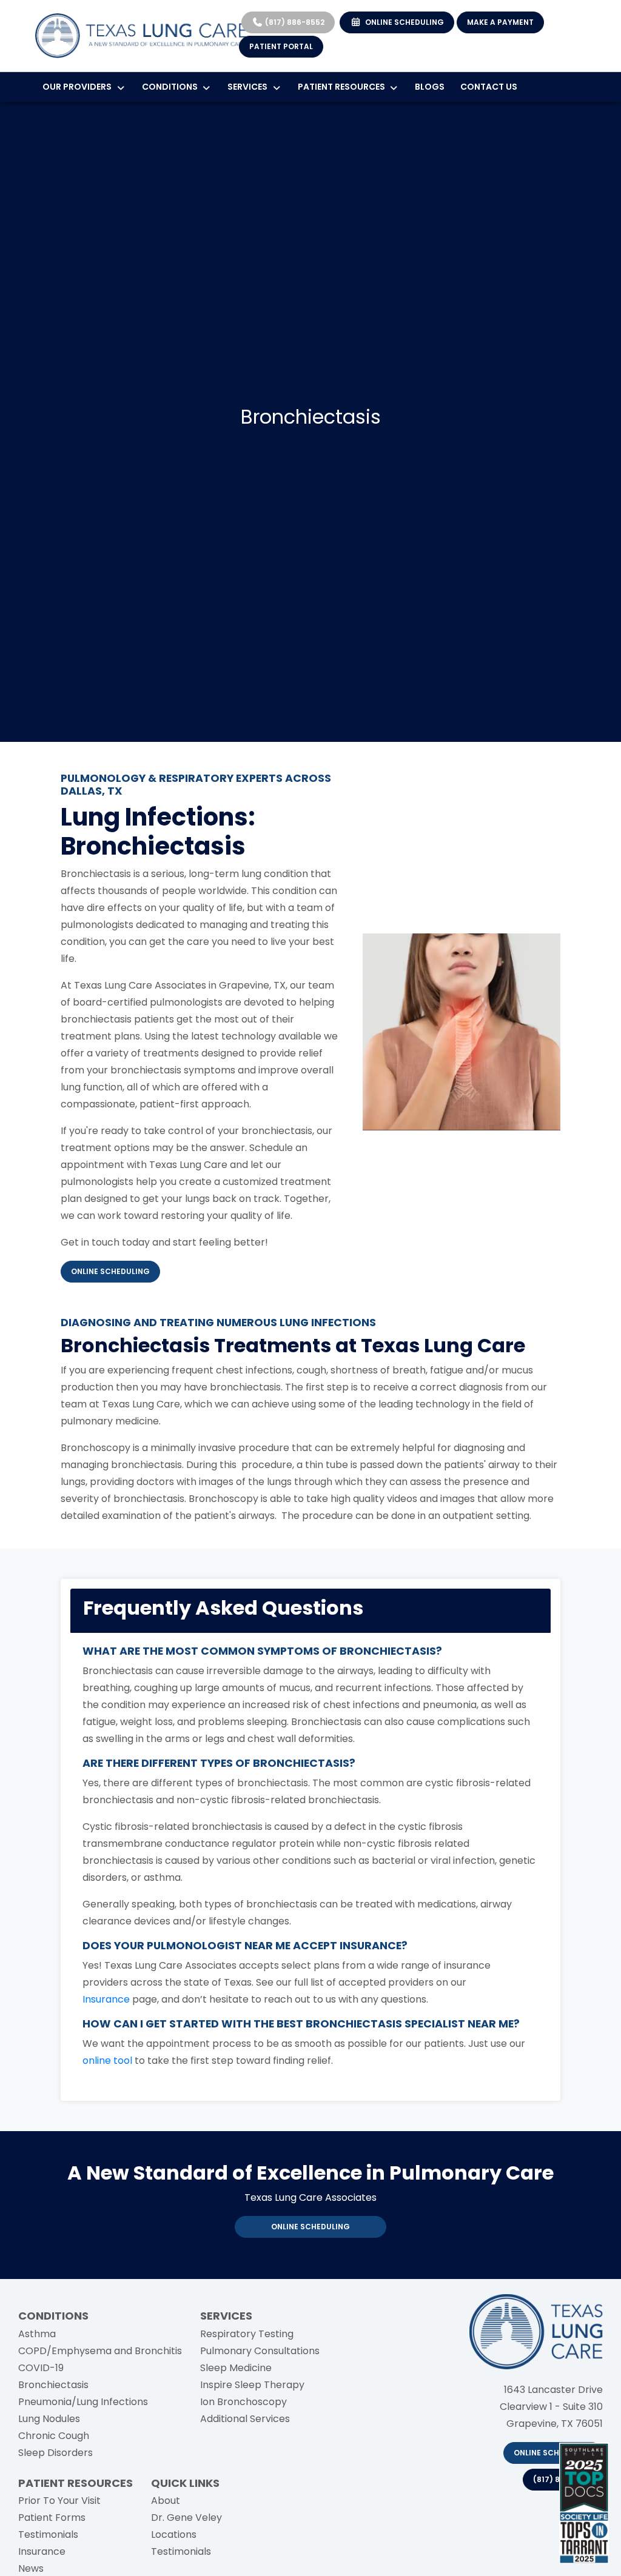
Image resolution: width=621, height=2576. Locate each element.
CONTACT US (489, 87)
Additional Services (245, 2419)
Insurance (42, 2551)
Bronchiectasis (53, 2385)
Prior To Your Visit (59, 2501)
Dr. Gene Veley (186, 2518)
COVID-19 (41, 2368)
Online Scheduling (553, 2453)
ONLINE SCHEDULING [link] (403, 22)
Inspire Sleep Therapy (252, 2385)
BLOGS (430, 87)
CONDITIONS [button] (172, 87)
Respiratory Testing (247, 2334)
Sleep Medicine (236, 2368)
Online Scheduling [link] (310, 2227)
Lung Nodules (49, 2419)
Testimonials (48, 2534)
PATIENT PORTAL (281, 46)
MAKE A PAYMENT (500, 22)
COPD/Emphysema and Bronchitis (100, 2351)
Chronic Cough (54, 2436)
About (166, 2501)
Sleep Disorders (55, 2453)
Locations (174, 2534)
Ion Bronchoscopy (243, 2402)
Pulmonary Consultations (260, 2351)
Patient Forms (52, 2518)
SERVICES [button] (249, 87)
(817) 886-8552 (294, 22)
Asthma (37, 2334)
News (31, 2568)
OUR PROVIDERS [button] (79, 87)
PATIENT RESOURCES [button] (343, 87)
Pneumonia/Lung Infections (83, 2402)
